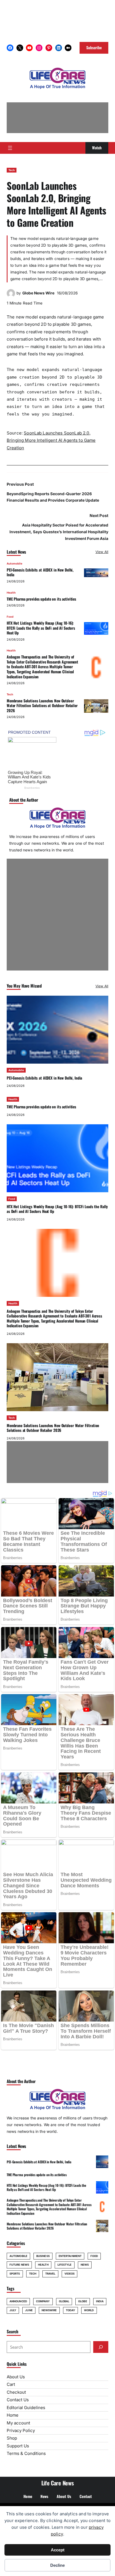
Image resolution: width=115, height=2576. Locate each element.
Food (10, 617)
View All (102, 552)
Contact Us (18, 2400)
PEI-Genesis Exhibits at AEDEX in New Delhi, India (40, 572)
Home (13, 2415)
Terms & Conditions (26, 2453)
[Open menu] (10, 148)
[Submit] (101, 2347)
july (13, 2310)
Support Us (18, 2446)
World (89, 2310)
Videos (70, 2274)
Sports (15, 2274)
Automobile (15, 564)
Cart (11, 2384)
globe (82, 2301)
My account (18, 2423)
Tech (12, 170)
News (85, 2265)
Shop (12, 2438)
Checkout (16, 2392)
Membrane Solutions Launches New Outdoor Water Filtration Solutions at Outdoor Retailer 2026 (42, 706)
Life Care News (58, 2483)
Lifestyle (65, 2265)
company (43, 2301)
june (29, 2310)
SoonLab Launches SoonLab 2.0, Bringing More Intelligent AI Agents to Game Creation (51, 440)
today (70, 2310)
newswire (49, 2310)
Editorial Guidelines (26, 2408)
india (100, 2301)
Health (11, 593)
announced (18, 2301)
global (64, 2301)
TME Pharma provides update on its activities (41, 599)
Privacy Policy (21, 2430)
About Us (16, 2377)
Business (43, 2256)
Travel (50, 2274)
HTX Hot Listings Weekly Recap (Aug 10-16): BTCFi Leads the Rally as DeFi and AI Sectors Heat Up (41, 628)
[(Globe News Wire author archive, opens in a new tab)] (11, 296)
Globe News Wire (38, 293)
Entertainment (70, 2256)
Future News (19, 2265)
